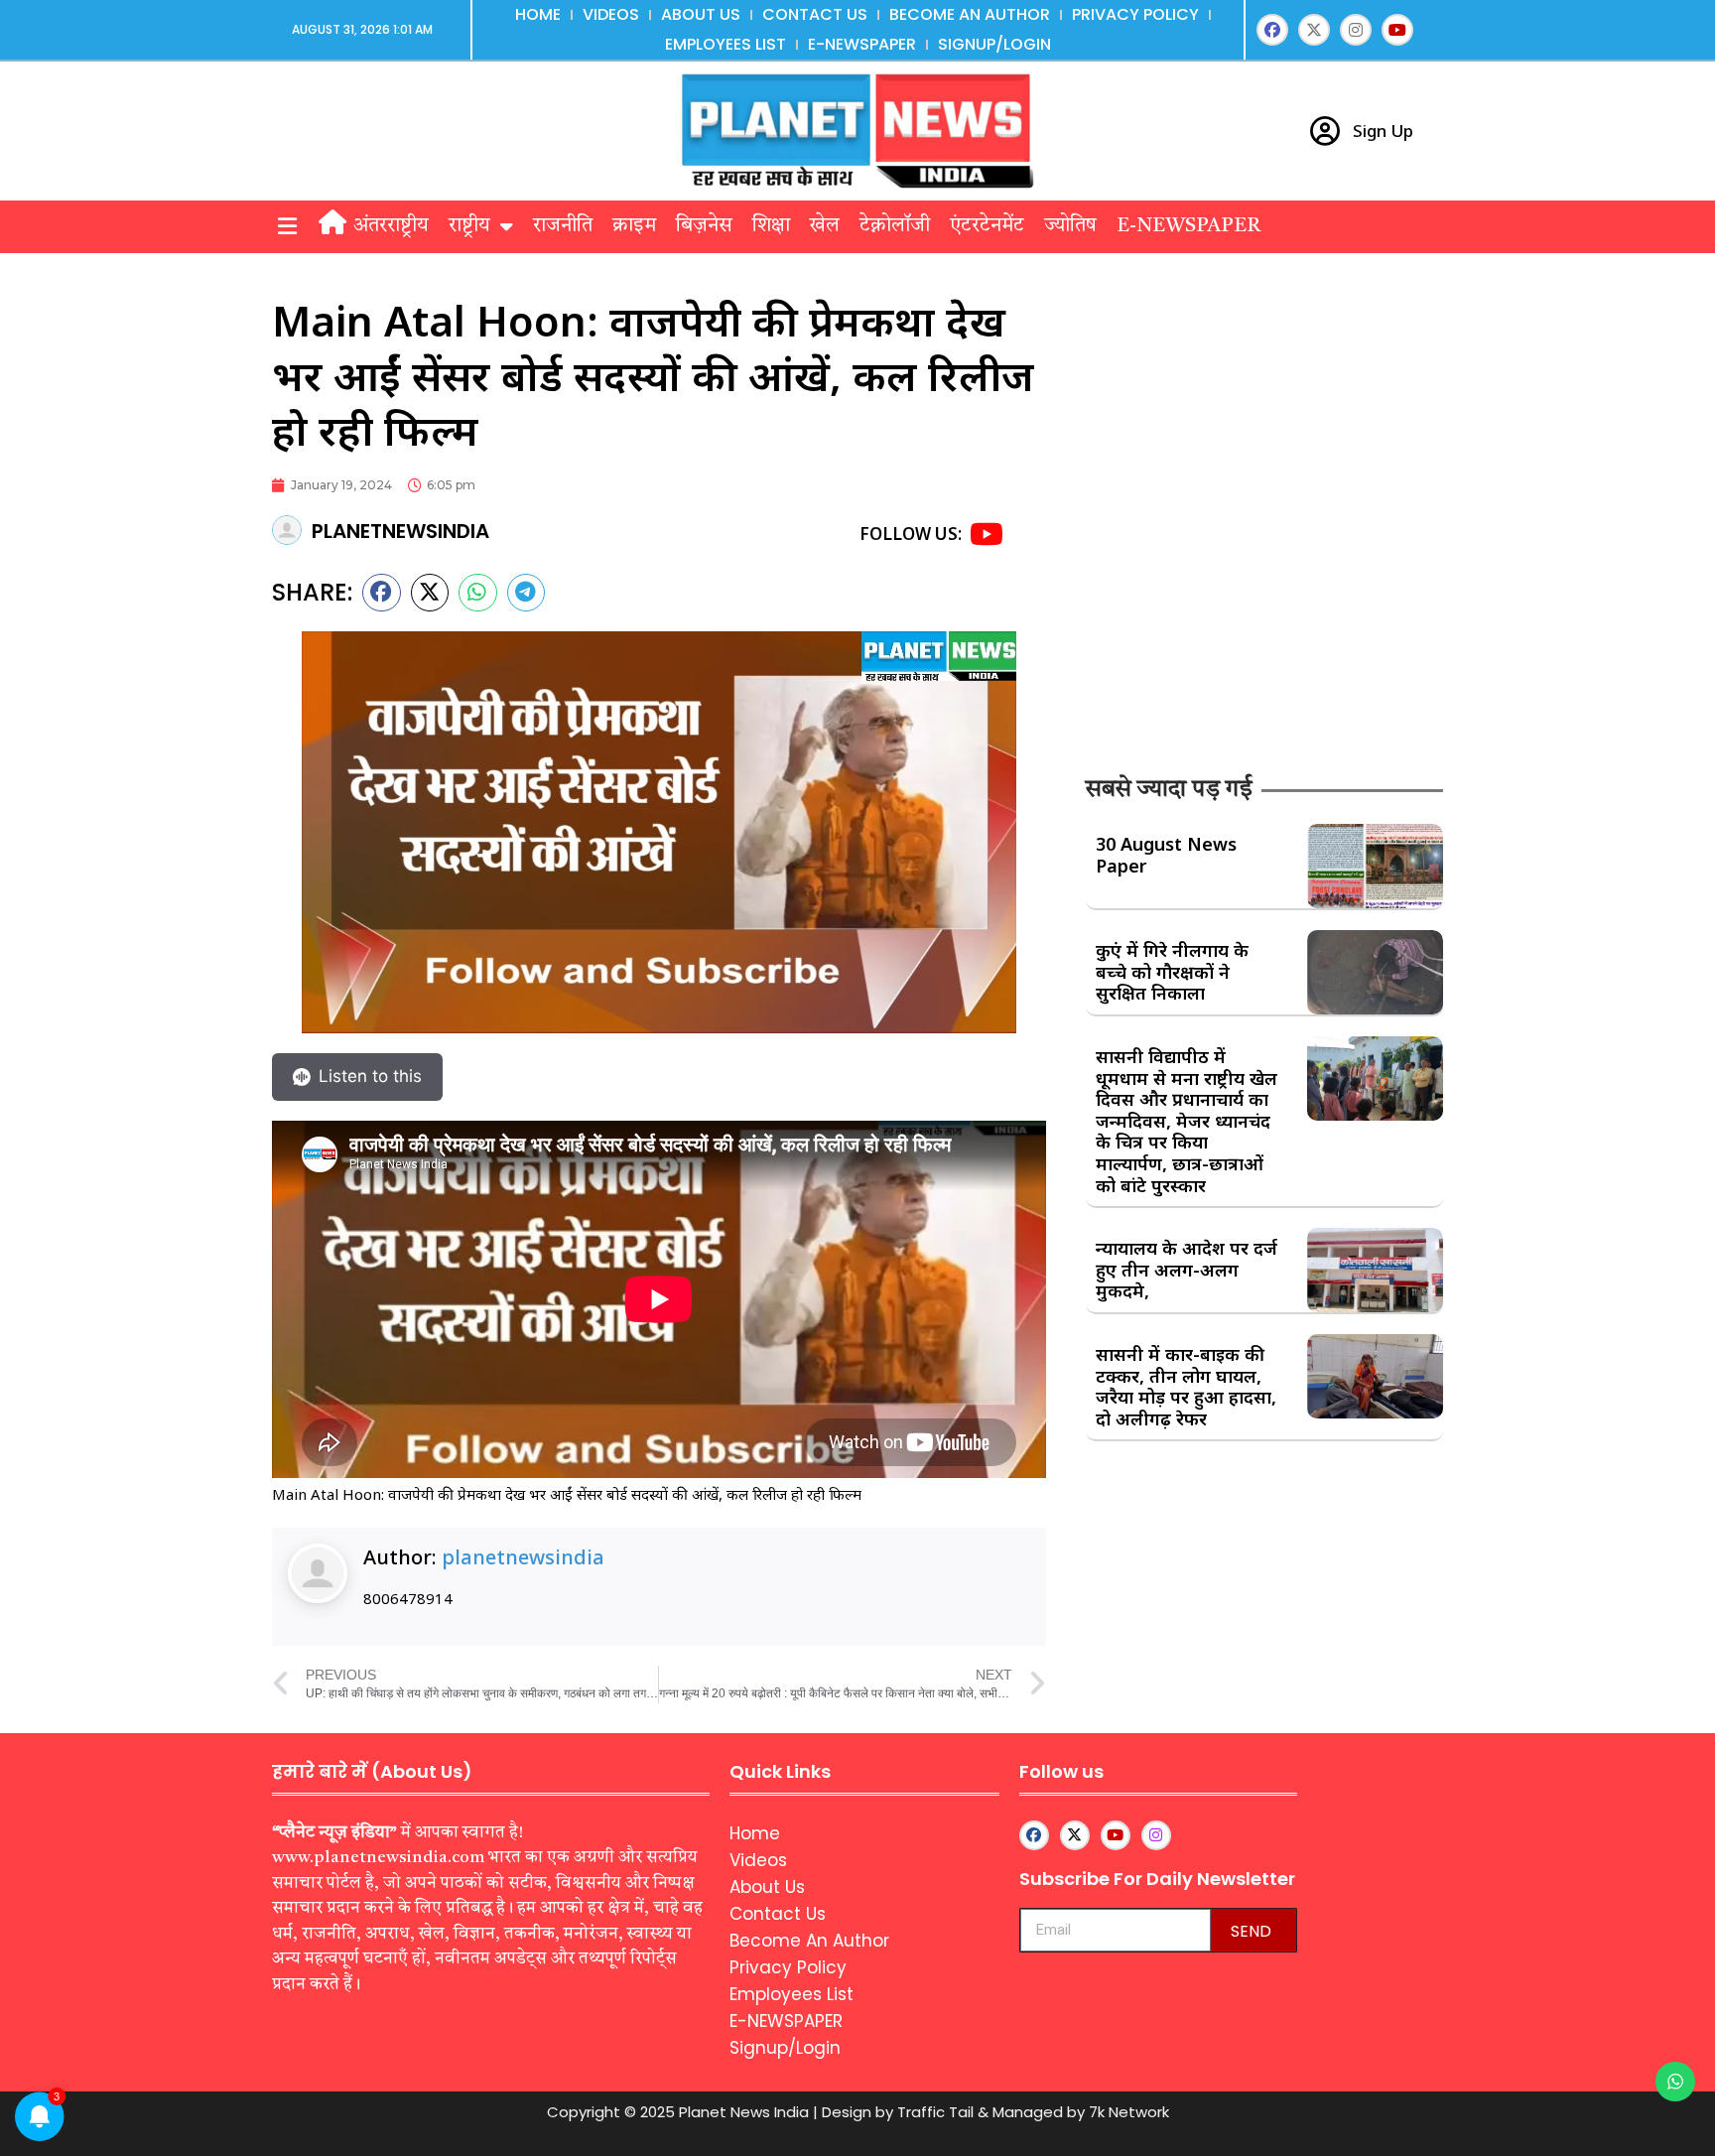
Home (538, 14)
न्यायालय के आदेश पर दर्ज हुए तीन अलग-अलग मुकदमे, (1187, 1269)
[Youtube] (1397, 30)
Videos (611, 14)
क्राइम (634, 226)
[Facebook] (1272, 30)
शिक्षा (771, 226)
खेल (825, 226)
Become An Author (970, 14)
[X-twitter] (1314, 30)
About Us (701, 14)
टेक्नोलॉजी (895, 226)
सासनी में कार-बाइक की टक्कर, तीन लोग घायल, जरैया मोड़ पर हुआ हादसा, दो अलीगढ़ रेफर (1186, 1386)
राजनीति (563, 226)
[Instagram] (1356, 30)
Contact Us (815, 14)
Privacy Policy (1135, 14)
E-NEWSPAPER (862, 44)
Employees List (726, 44)
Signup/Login (994, 44)
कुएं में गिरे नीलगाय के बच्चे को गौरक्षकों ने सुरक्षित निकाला (1172, 971)
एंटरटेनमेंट (987, 226)
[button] (287, 227)
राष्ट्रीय (469, 226)
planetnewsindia (523, 1557)
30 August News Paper (1166, 855)
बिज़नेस (704, 226)
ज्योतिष (1070, 226)
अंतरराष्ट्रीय (391, 226)
